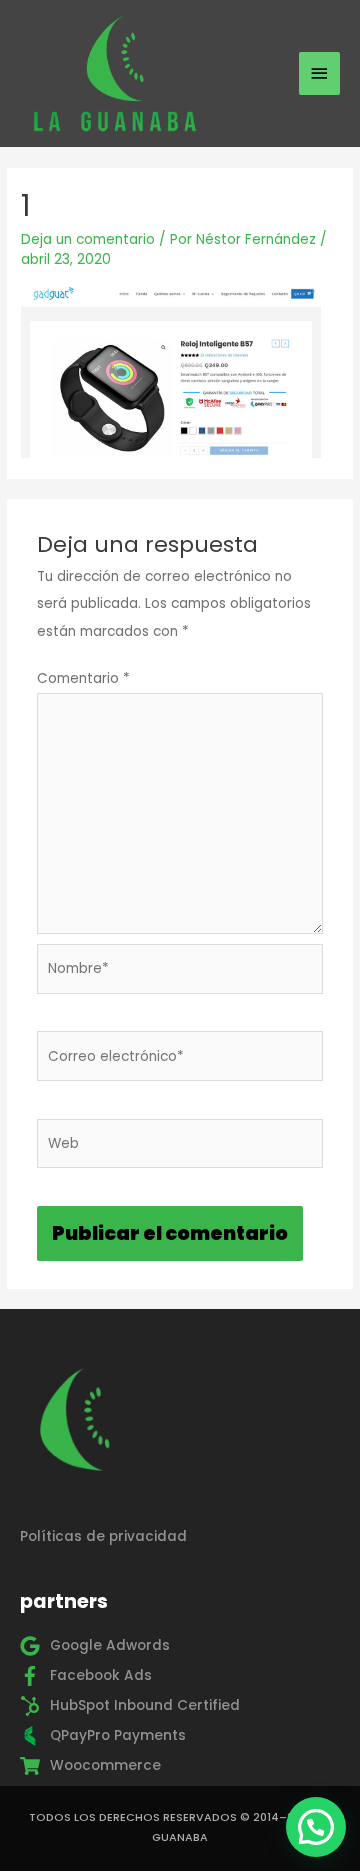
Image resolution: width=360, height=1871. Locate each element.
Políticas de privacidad (103, 1536)
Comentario (83, 678)
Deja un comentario (88, 239)
